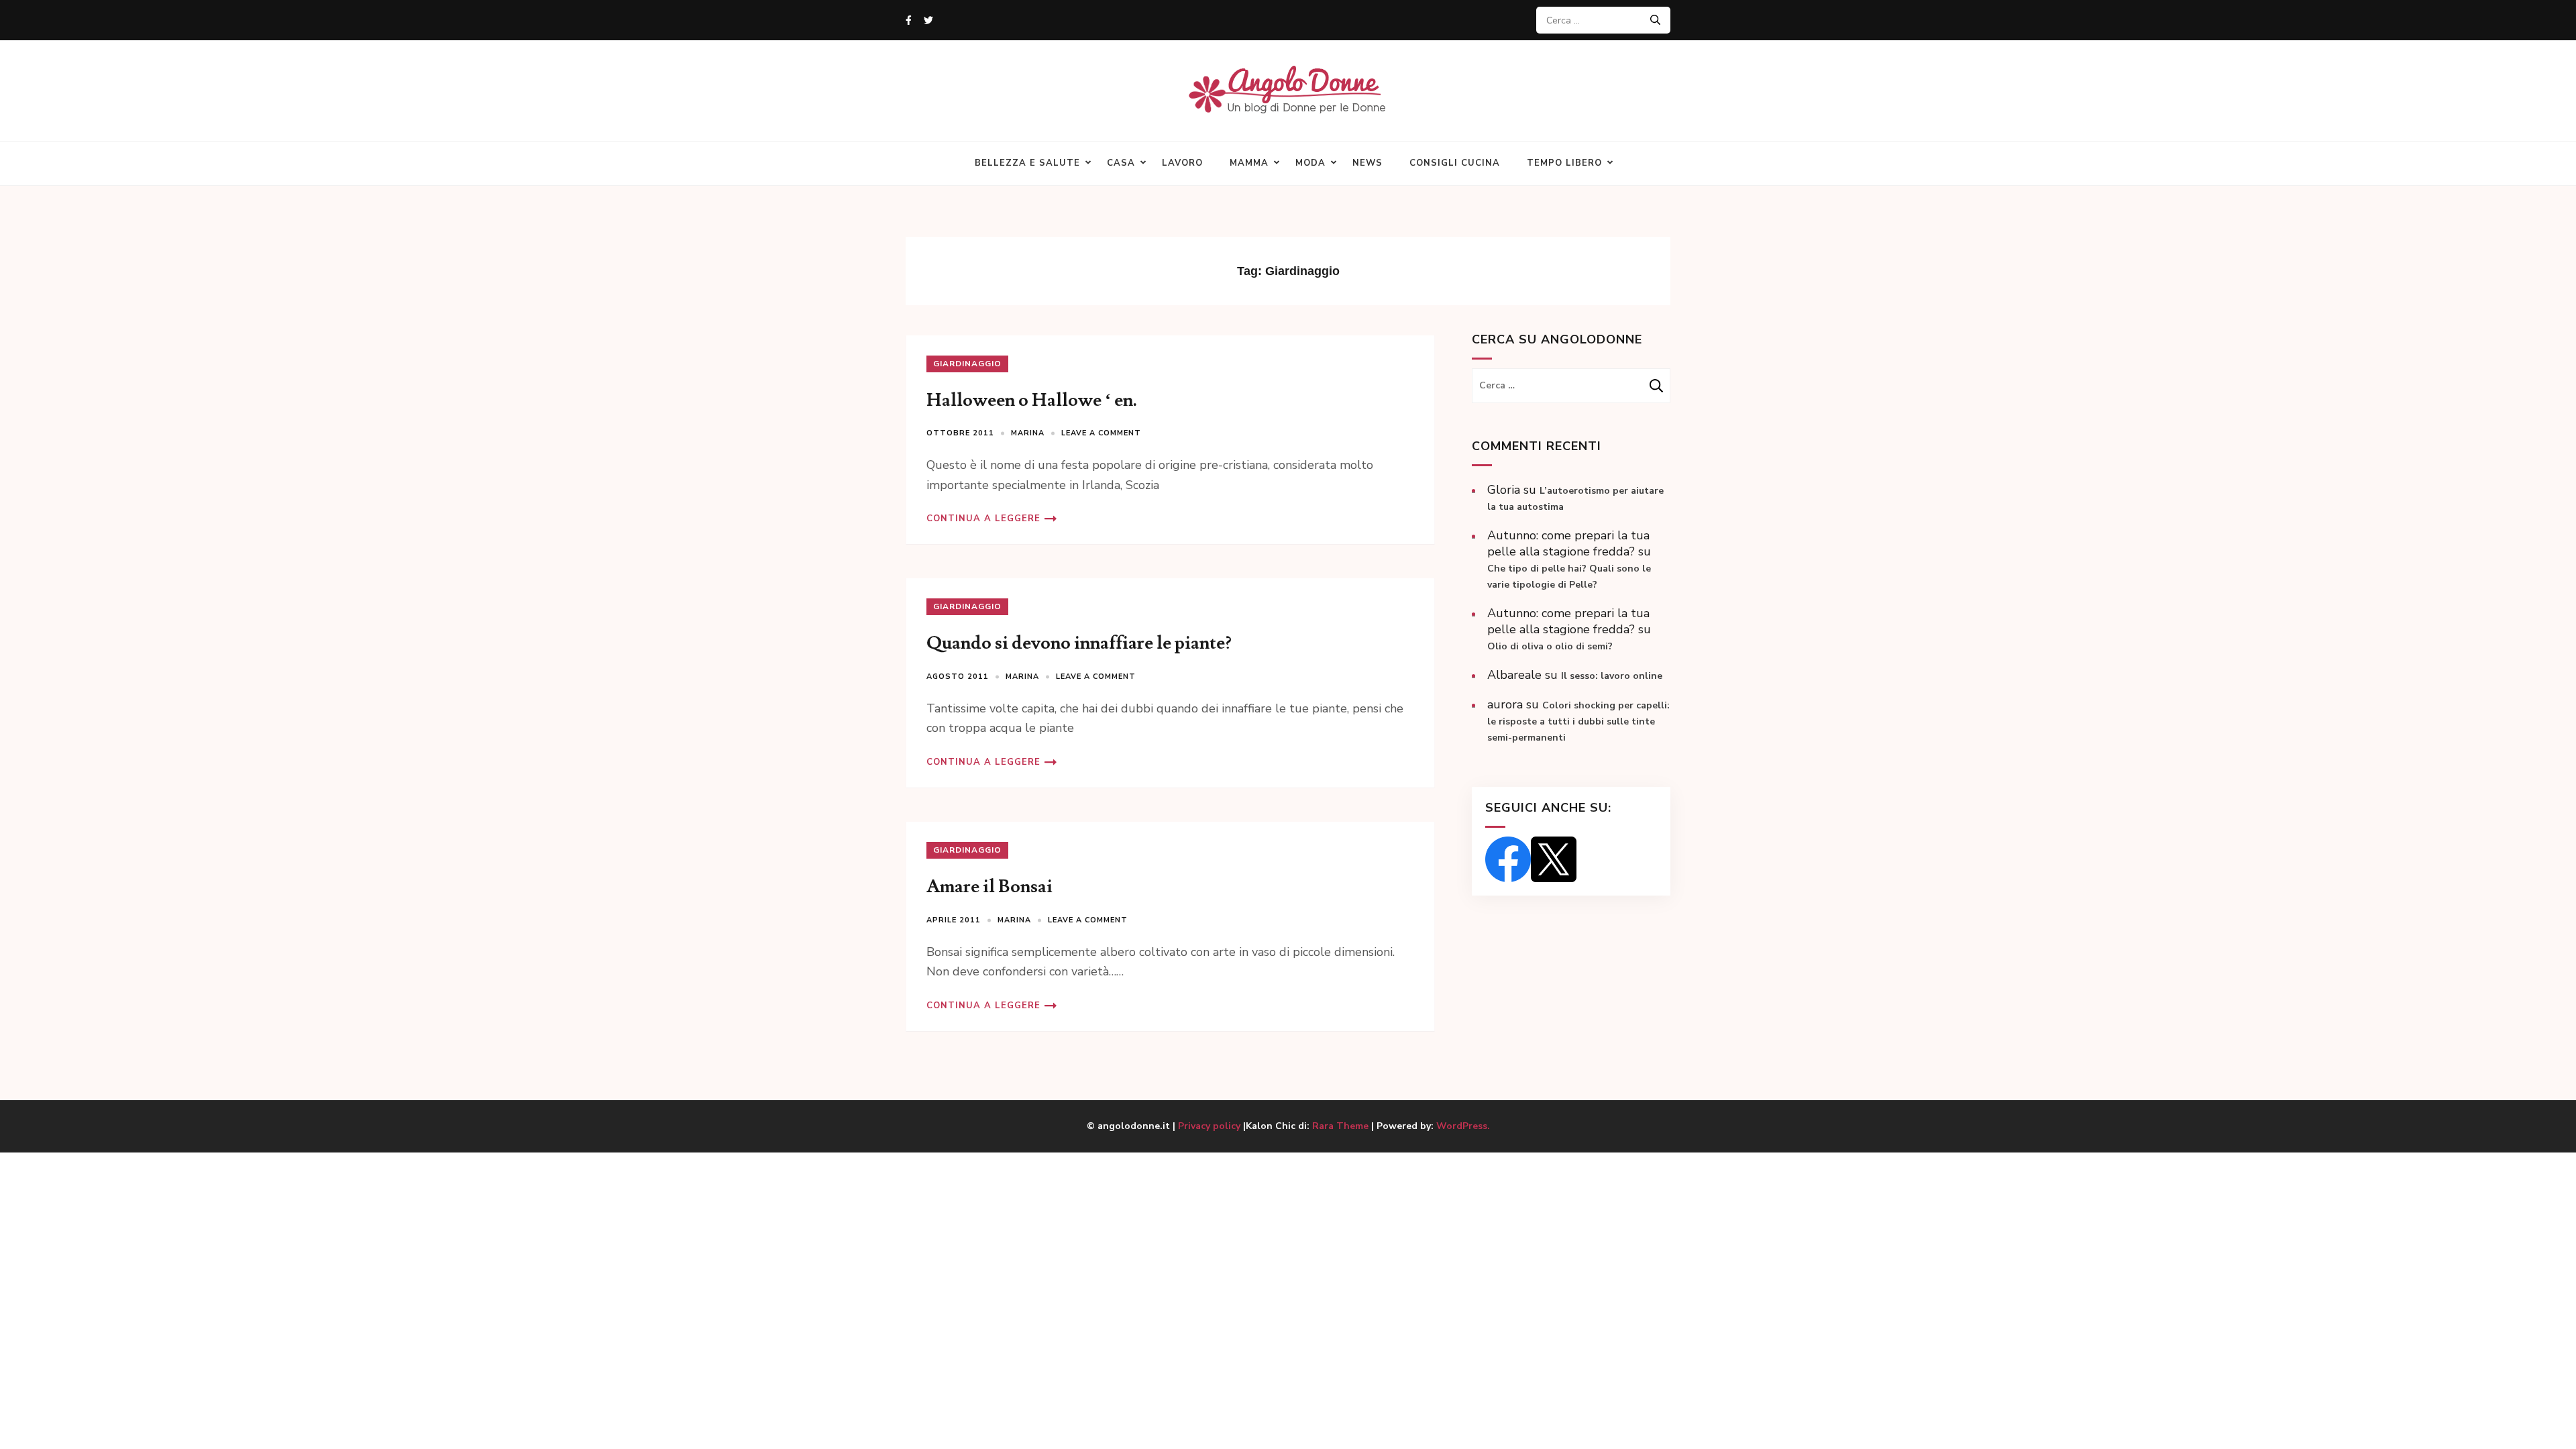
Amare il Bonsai (989, 887)
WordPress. (1463, 1126)
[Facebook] (909, 20)
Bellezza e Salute (1027, 163)
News (1367, 163)
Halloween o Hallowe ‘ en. (1032, 400)
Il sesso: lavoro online (1612, 676)
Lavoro (1182, 163)
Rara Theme (1340, 1126)
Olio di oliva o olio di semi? (1550, 646)
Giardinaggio (967, 364)
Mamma (1249, 163)
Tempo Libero (1564, 163)
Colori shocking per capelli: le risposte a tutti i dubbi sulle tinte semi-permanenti (1578, 721)
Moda (1310, 163)
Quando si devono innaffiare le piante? (1079, 643)
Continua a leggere (983, 519)
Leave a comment (1101, 433)
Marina (1028, 433)
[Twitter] (928, 20)
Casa (1121, 163)
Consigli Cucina (1455, 163)
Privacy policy (1211, 1126)
